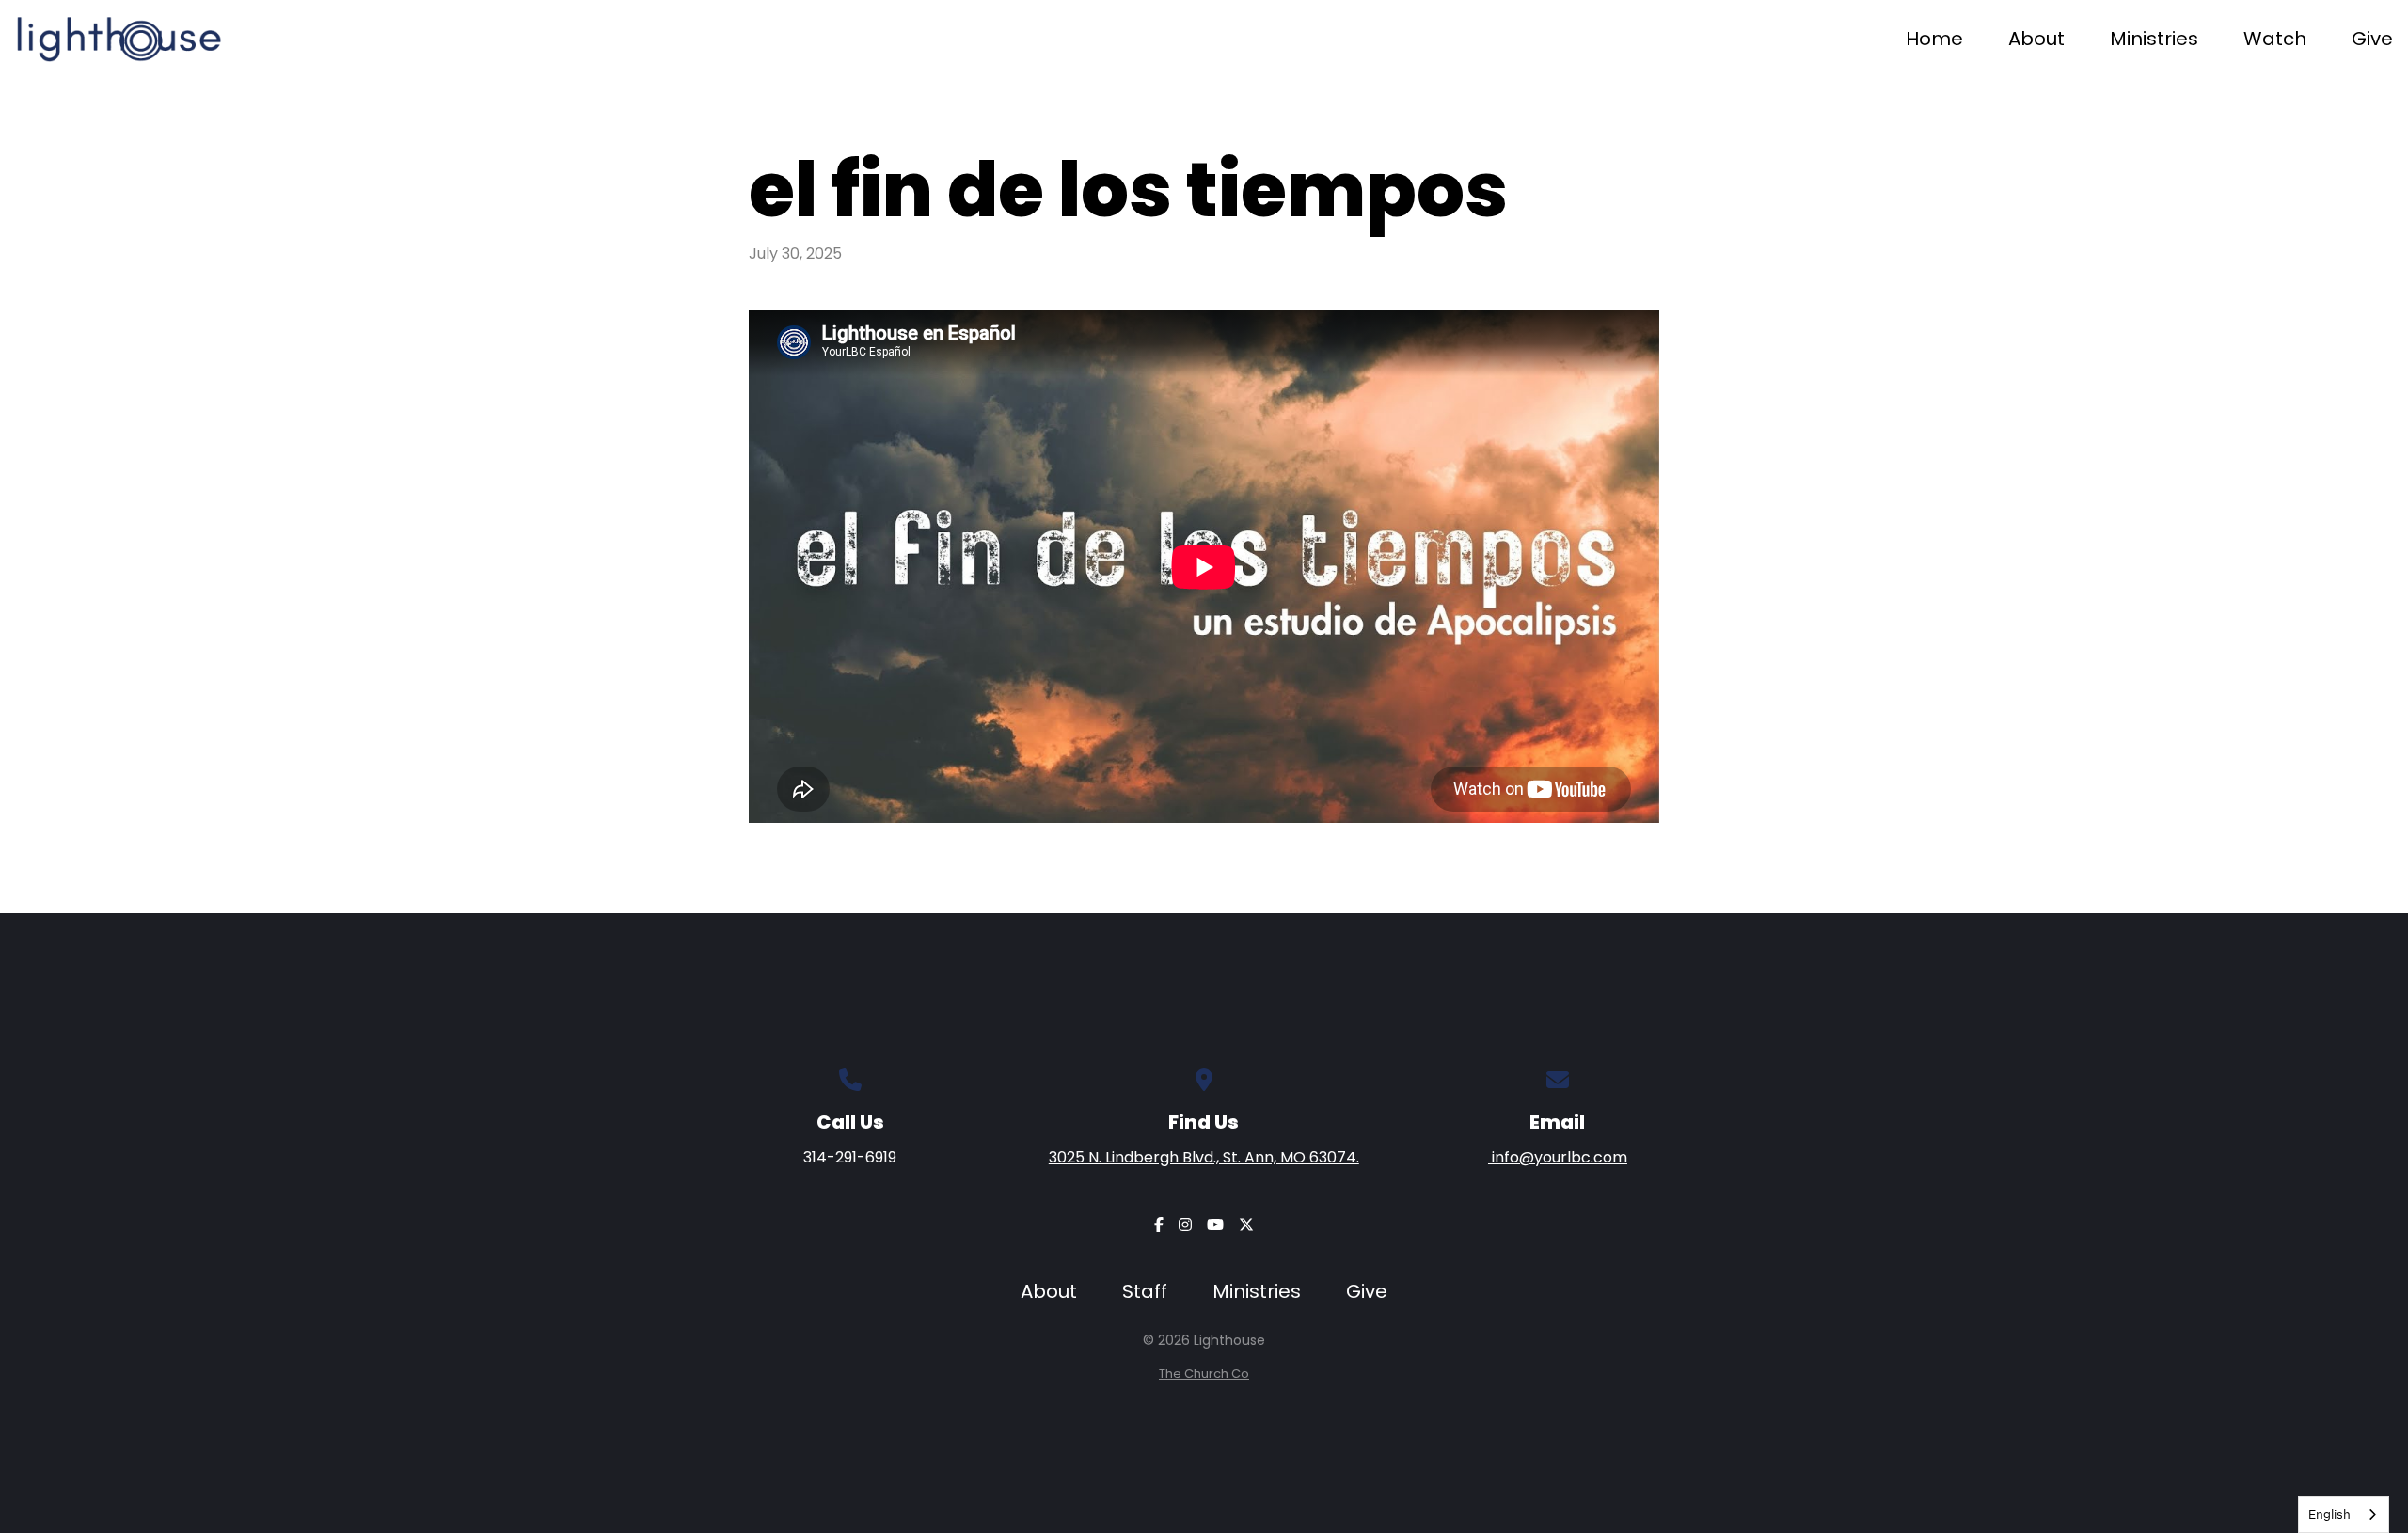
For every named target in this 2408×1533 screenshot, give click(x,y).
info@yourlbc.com (1558, 1157)
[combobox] (2344, 1515)
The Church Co (1204, 1374)
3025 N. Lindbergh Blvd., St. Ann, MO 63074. (1204, 1157)
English (2329, 1514)
